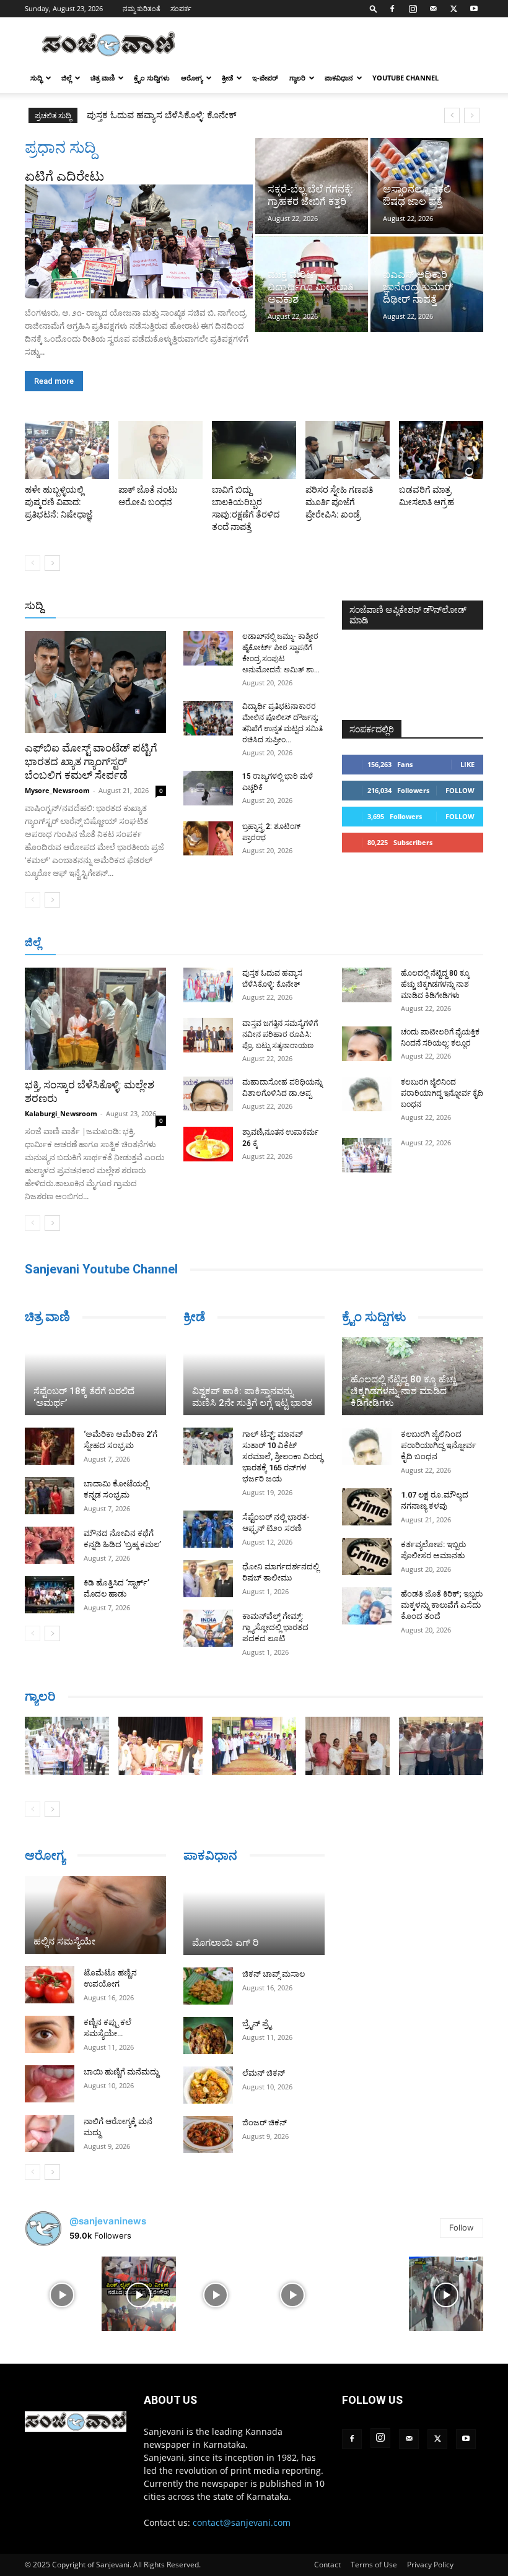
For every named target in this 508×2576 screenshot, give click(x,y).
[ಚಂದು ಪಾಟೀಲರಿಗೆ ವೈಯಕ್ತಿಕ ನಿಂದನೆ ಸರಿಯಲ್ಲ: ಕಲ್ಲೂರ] (367, 1044)
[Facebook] (392, 9)
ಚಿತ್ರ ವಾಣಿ (103, 78)
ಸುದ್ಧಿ (36, 78)
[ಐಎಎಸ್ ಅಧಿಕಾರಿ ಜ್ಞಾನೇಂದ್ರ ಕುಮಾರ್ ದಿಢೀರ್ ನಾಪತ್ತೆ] (427, 284)
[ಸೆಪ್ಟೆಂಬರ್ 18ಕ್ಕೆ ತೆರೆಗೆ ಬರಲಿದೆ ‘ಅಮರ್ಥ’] (95, 1376)
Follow (460, 790)
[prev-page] (33, 563)
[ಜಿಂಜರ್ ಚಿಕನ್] (208, 2135)
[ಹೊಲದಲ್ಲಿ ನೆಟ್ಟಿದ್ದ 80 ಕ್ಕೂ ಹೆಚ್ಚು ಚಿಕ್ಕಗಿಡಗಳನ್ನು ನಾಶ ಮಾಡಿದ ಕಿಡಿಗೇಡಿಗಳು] (367, 985)
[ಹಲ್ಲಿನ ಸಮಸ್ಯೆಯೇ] (95, 1915)
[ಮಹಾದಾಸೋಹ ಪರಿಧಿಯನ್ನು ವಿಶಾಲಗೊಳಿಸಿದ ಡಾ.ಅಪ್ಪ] (208, 1094)
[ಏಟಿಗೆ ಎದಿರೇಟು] (139, 241)
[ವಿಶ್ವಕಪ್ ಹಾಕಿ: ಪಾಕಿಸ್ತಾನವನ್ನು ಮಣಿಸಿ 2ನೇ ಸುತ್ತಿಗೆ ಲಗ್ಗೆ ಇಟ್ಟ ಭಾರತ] (254, 1376)
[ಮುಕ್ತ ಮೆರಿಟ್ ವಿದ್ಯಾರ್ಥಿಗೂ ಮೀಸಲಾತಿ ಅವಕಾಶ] (312, 284)
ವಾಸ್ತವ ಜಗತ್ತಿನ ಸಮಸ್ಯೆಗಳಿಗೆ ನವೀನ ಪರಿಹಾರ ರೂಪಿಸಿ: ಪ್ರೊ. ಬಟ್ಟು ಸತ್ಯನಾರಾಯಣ (223, 115)
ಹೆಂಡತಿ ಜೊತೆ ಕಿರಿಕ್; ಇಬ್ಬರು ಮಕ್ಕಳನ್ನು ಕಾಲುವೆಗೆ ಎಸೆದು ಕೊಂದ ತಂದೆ (442, 1605)
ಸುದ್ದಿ (34, 605)
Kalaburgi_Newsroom (61, 1113)
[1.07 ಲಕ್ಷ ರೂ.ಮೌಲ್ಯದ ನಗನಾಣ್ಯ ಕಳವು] (367, 1507)
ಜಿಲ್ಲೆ (66, 78)
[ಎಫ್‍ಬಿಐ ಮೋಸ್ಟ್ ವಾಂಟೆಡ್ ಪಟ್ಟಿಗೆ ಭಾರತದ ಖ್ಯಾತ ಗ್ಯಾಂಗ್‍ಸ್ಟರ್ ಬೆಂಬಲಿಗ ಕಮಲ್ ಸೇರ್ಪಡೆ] (95, 682)
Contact (327, 2565)
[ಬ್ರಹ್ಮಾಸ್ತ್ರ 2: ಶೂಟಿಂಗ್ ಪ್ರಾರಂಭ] (208, 838)
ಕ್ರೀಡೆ (227, 78)
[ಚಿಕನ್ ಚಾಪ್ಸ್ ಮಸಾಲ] (208, 1986)
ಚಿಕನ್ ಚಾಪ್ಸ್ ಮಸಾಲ (274, 1974)
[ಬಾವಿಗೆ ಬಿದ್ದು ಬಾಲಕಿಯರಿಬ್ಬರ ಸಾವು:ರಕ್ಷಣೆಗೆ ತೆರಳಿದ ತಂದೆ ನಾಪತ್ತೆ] (254, 450)
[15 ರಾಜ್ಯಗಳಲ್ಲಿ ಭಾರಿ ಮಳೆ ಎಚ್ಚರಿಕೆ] (208, 788)
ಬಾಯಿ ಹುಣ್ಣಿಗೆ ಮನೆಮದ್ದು (121, 2072)
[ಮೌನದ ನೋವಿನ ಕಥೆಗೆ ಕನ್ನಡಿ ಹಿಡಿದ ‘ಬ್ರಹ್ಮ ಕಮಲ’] (50, 1545)
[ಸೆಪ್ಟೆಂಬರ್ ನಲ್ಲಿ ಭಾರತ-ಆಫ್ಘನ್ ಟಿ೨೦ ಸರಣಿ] (208, 1529)
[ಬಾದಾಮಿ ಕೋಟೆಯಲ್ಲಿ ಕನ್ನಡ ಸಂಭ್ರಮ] (50, 1496)
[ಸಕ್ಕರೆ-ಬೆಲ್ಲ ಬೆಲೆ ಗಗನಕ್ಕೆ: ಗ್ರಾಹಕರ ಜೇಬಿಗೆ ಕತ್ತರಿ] (312, 186)
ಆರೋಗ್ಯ (192, 78)
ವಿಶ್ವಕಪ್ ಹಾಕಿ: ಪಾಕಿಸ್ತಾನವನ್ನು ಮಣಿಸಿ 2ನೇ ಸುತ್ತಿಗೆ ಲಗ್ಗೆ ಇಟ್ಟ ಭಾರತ (252, 1397)
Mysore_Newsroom (57, 790)
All (131, 606)
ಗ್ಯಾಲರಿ (297, 78)
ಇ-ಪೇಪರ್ (265, 78)
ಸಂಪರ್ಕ (181, 8)
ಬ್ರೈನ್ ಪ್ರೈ (257, 2023)
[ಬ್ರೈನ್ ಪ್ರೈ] (208, 2036)
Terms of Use (374, 2565)
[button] (374, 8)
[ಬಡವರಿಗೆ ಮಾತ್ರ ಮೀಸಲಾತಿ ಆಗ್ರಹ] (441, 450)
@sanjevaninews (108, 2221)
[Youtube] (474, 9)
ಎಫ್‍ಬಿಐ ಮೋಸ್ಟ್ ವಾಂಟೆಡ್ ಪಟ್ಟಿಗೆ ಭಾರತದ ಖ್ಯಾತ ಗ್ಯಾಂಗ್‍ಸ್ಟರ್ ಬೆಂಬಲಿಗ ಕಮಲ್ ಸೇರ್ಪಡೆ (91, 761)
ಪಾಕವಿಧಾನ (339, 78)
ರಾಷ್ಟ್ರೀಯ (227, 606)
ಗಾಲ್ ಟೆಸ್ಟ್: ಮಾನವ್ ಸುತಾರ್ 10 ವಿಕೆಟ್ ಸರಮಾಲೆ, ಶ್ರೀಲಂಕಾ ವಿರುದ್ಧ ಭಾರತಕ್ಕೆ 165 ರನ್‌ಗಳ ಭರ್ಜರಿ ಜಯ (282, 1456)
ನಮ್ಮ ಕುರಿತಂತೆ (142, 8)
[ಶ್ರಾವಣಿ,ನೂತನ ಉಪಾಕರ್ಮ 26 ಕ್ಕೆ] (208, 1144)
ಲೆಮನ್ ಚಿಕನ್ (264, 2073)
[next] (472, 115)
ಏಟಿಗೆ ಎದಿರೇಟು (64, 176)
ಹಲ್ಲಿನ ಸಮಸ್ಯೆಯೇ (64, 1941)
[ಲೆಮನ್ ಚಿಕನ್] (208, 2085)
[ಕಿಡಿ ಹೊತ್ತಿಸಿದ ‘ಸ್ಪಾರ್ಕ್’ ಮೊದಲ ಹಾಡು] (50, 1595)
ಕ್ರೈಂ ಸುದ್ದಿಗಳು (152, 78)
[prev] (452, 115)
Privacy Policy (430, 2565)
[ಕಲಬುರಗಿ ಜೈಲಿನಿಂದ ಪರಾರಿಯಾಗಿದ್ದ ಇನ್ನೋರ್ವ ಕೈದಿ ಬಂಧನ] (367, 1094)
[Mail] (433, 9)
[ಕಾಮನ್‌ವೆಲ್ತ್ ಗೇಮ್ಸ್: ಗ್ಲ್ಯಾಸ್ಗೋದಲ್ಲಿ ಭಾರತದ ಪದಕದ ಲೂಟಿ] (208, 1628)
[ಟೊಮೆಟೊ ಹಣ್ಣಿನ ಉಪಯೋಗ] (50, 1985)
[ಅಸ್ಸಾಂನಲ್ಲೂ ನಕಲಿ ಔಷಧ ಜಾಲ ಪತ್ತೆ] (427, 186)
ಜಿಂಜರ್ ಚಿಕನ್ (265, 2123)
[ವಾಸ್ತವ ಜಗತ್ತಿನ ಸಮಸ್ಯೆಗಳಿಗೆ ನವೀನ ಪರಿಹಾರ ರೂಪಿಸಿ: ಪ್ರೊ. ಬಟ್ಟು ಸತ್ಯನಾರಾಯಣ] (208, 1035)
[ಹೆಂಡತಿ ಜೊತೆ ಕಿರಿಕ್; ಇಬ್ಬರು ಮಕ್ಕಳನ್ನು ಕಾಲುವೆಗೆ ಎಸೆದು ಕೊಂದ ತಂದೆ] (367, 1606)
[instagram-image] (62, 2294)
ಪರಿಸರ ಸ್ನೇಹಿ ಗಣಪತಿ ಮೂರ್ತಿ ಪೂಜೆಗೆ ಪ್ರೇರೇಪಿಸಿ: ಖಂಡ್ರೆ (339, 502)
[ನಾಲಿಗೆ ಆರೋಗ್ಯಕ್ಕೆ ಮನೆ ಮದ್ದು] (50, 2133)
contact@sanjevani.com (242, 2522)
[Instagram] (413, 9)
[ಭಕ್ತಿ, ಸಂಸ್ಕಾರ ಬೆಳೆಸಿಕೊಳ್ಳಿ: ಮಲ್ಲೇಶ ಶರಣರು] (95, 1019)
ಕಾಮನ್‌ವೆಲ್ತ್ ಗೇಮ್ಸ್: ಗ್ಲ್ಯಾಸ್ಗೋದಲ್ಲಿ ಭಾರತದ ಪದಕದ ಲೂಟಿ (275, 1627)
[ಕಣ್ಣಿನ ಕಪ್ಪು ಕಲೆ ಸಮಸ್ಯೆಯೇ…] (50, 2034)
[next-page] (52, 563)
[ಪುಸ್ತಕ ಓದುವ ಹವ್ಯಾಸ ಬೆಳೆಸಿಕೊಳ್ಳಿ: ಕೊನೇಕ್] (208, 985)
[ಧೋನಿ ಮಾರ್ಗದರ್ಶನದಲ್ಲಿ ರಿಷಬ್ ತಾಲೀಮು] (208, 1579)
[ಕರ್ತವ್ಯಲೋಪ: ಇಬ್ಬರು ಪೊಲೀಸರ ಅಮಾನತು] (367, 1556)
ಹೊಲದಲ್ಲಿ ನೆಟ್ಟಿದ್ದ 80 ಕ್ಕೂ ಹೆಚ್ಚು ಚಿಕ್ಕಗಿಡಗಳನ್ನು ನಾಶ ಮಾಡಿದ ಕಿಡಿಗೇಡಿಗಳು (435, 984)
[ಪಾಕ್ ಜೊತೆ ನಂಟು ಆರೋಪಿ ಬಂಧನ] (160, 450)
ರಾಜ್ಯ (264, 606)
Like (467, 764)
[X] (453, 9)
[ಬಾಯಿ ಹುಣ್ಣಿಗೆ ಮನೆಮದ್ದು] (50, 2084)
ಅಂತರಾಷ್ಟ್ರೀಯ (174, 606)
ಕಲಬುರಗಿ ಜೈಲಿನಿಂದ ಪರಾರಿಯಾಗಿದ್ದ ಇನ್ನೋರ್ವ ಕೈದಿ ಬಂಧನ (442, 1093)
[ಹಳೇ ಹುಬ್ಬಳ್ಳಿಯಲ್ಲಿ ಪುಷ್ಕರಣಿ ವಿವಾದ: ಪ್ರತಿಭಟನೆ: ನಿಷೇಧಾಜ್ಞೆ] (67, 450)
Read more (54, 381)
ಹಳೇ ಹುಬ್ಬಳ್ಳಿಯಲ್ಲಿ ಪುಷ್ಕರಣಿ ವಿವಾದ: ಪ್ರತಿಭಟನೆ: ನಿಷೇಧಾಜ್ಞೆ (59, 502)
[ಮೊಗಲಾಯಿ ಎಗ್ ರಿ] (254, 1915)
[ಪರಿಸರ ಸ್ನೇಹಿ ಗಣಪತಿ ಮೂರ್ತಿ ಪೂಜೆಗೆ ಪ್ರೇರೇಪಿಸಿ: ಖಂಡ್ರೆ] (348, 450)
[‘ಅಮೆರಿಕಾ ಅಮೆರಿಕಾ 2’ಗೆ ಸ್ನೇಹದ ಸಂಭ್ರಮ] (50, 1446)
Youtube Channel (405, 78)
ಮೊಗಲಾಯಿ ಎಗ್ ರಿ (225, 1943)
